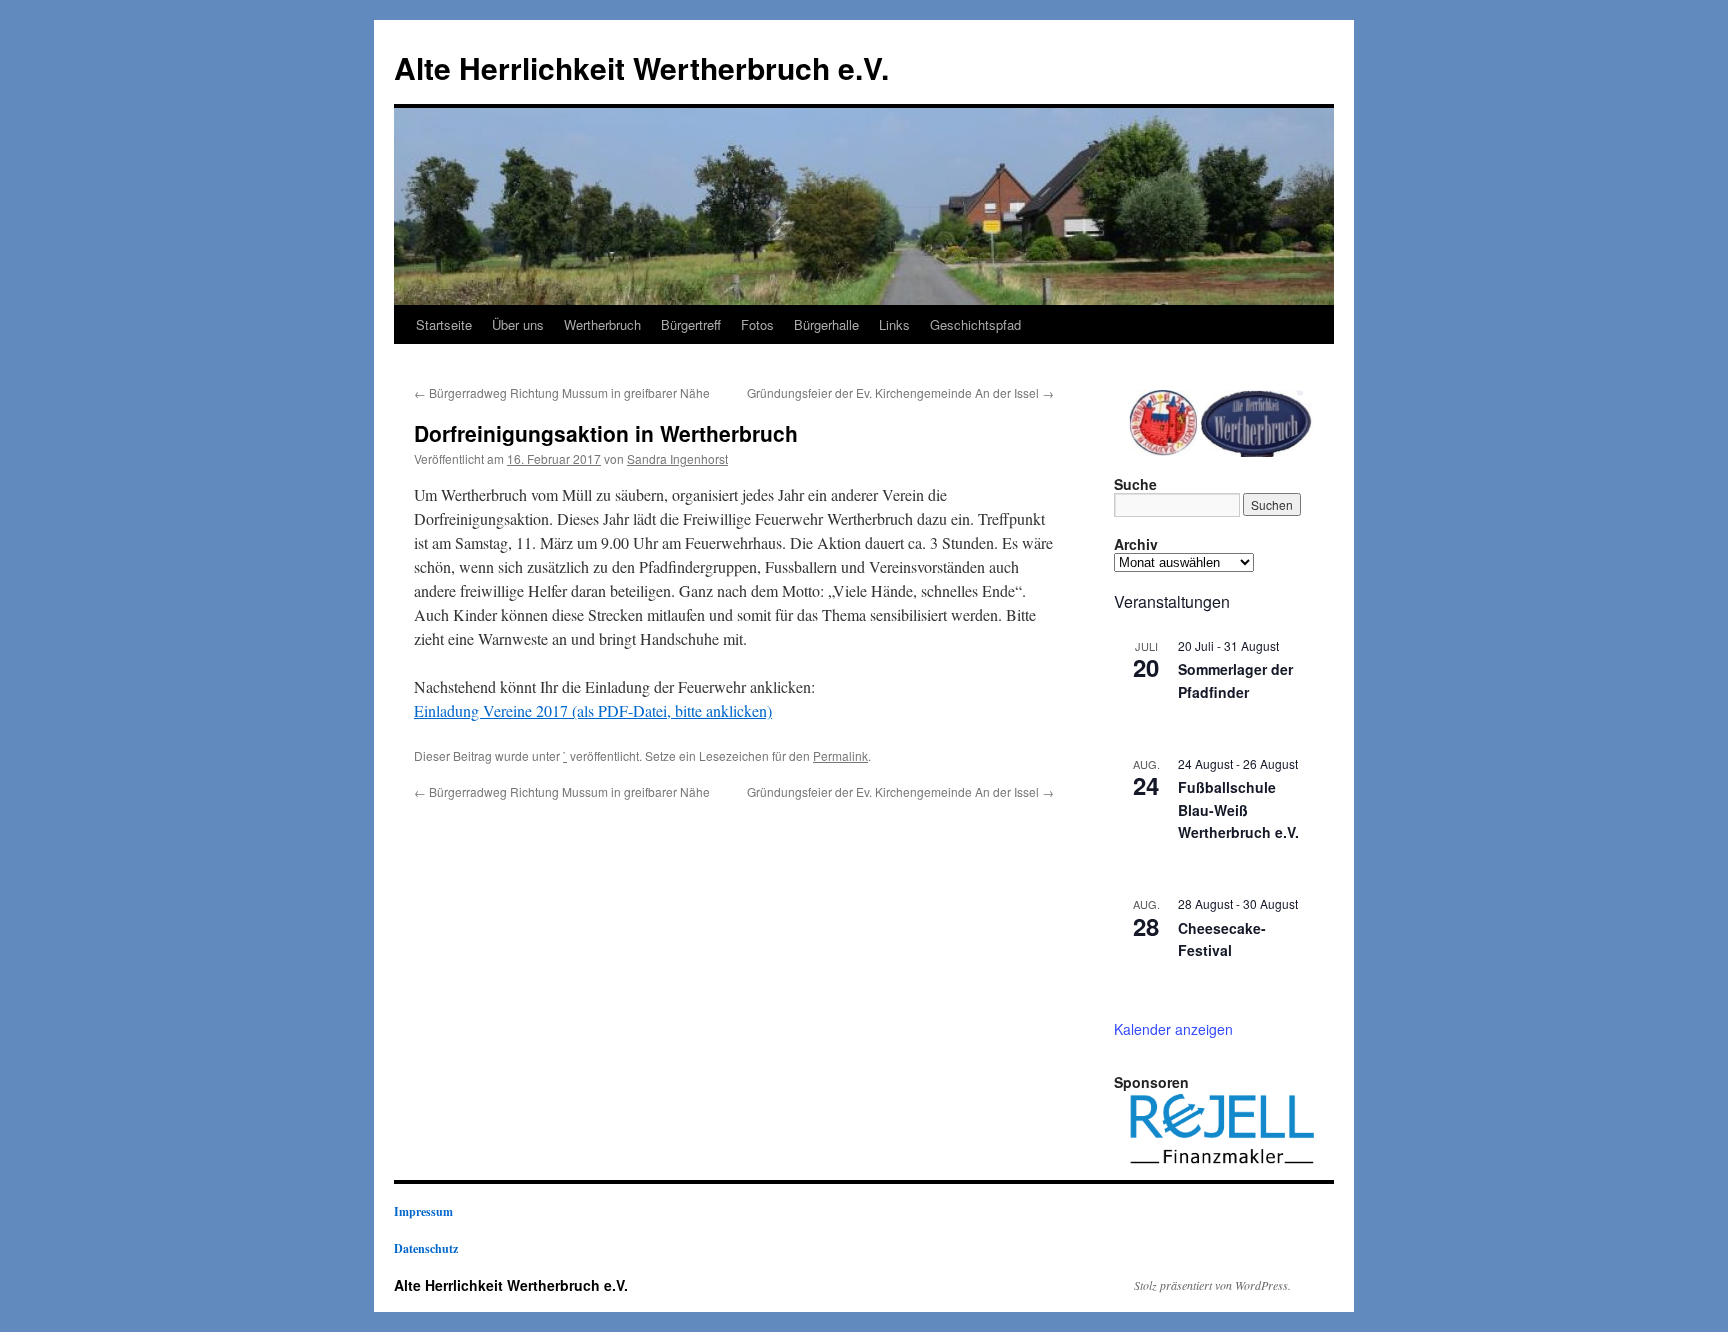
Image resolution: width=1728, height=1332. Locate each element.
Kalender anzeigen (1173, 1029)
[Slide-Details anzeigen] (1222, 1130)
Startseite (444, 324)
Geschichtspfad (975, 324)
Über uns (518, 324)
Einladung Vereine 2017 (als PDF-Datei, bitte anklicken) (593, 710)
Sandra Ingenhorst (677, 458)
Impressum (423, 1211)
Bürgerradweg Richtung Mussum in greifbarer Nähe (562, 392)
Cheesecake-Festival (1222, 939)
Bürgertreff (691, 324)
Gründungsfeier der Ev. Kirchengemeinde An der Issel (900, 392)
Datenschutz (426, 1248)
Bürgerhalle (826, 324)
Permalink (840, 755)
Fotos (757, 324)
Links (894, 324)
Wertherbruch (602, 324)
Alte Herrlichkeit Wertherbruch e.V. (641, 67)
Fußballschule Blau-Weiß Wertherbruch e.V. (1238, 809)
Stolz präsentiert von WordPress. (1212, 1285)
